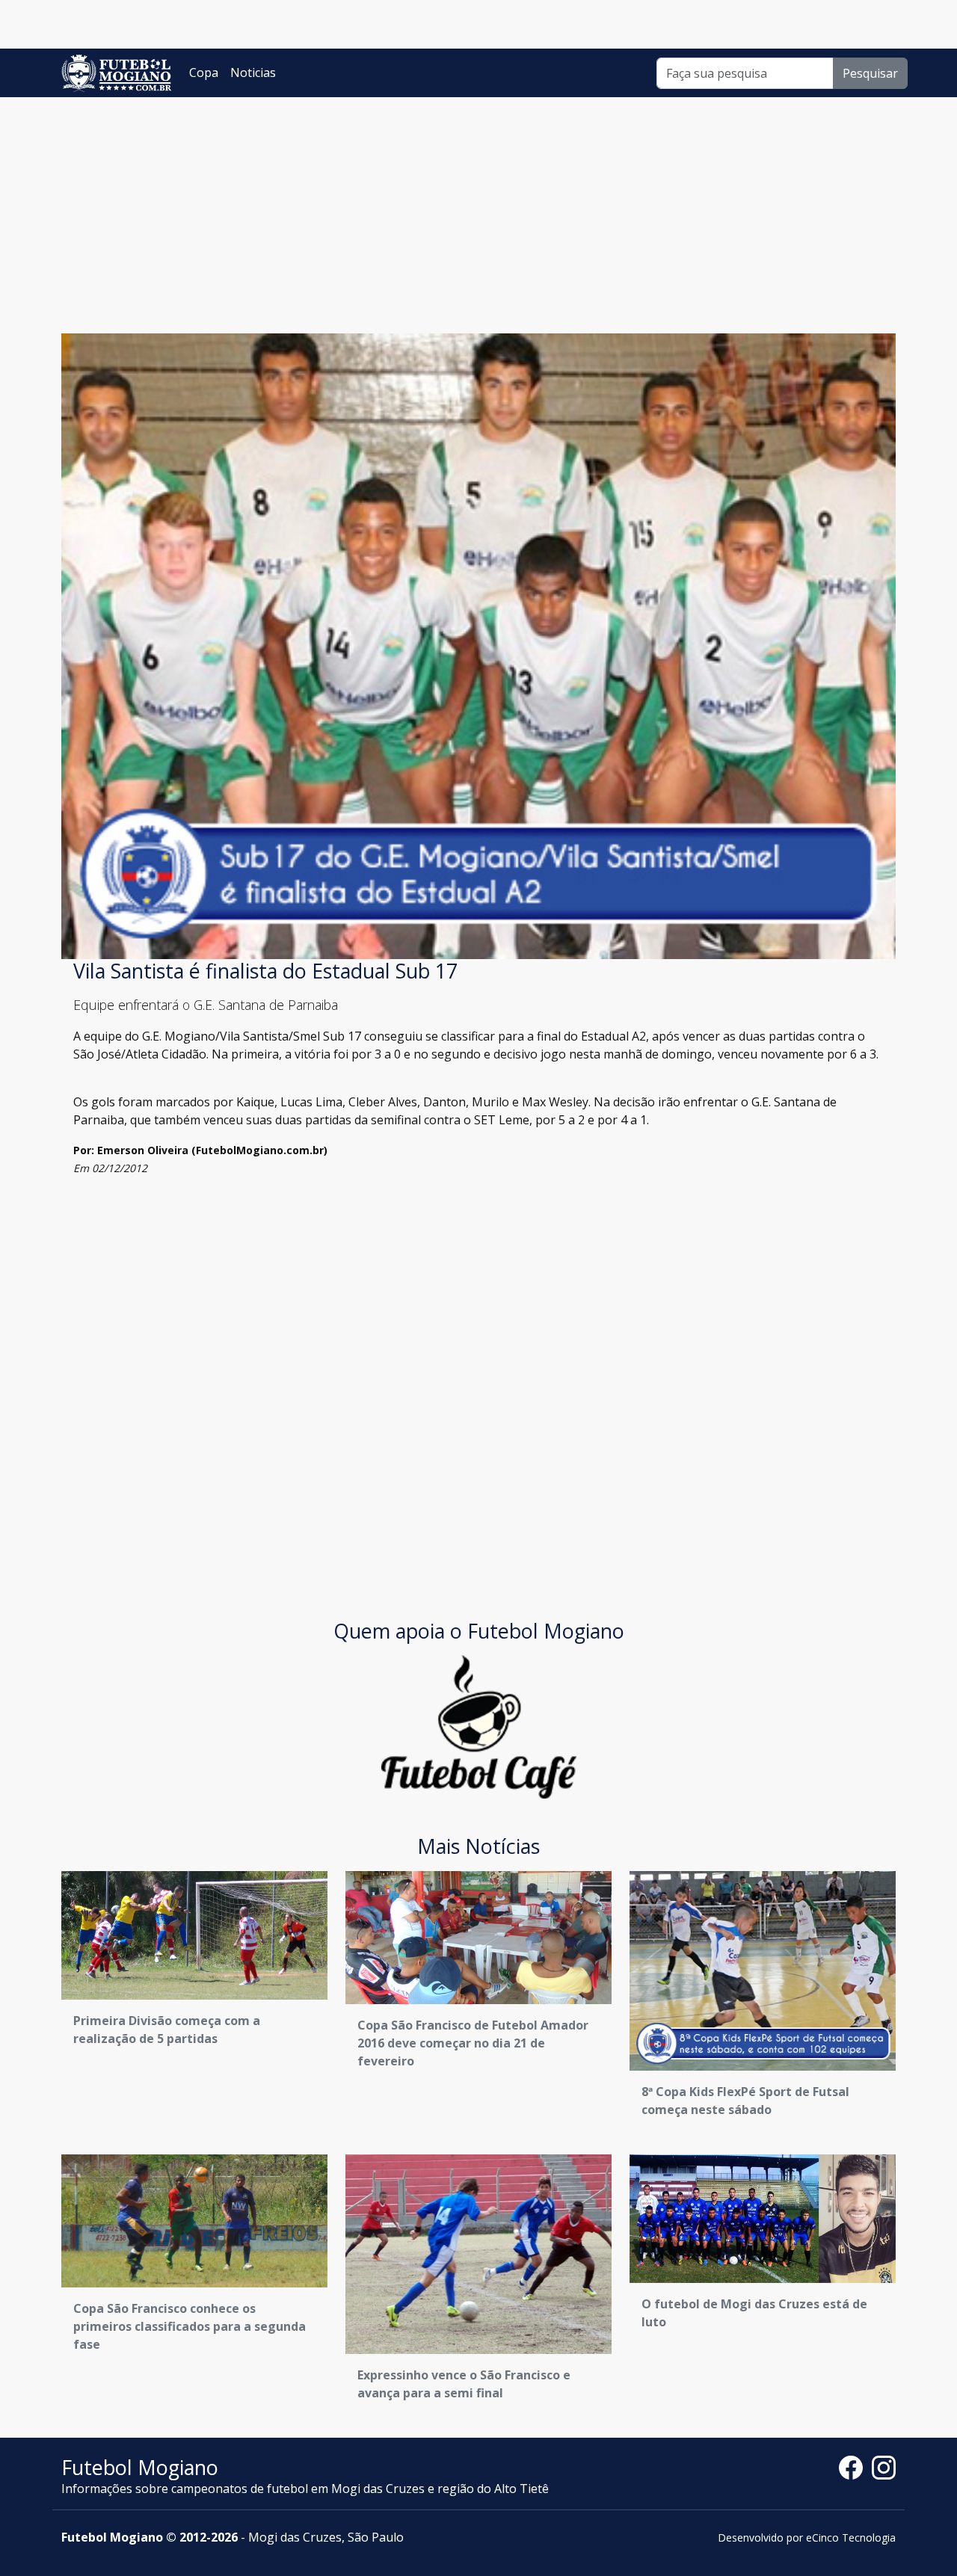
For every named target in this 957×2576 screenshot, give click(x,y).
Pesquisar (870, 73)
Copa (204, 73)
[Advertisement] (478, 209)
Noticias (253, 73)
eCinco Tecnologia (851, 2538)
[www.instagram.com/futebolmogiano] (884, 2466)
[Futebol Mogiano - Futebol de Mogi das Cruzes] (116, 73)
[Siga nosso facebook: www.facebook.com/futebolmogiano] (855, 2466)
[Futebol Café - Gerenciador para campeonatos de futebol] (479, 1725)
